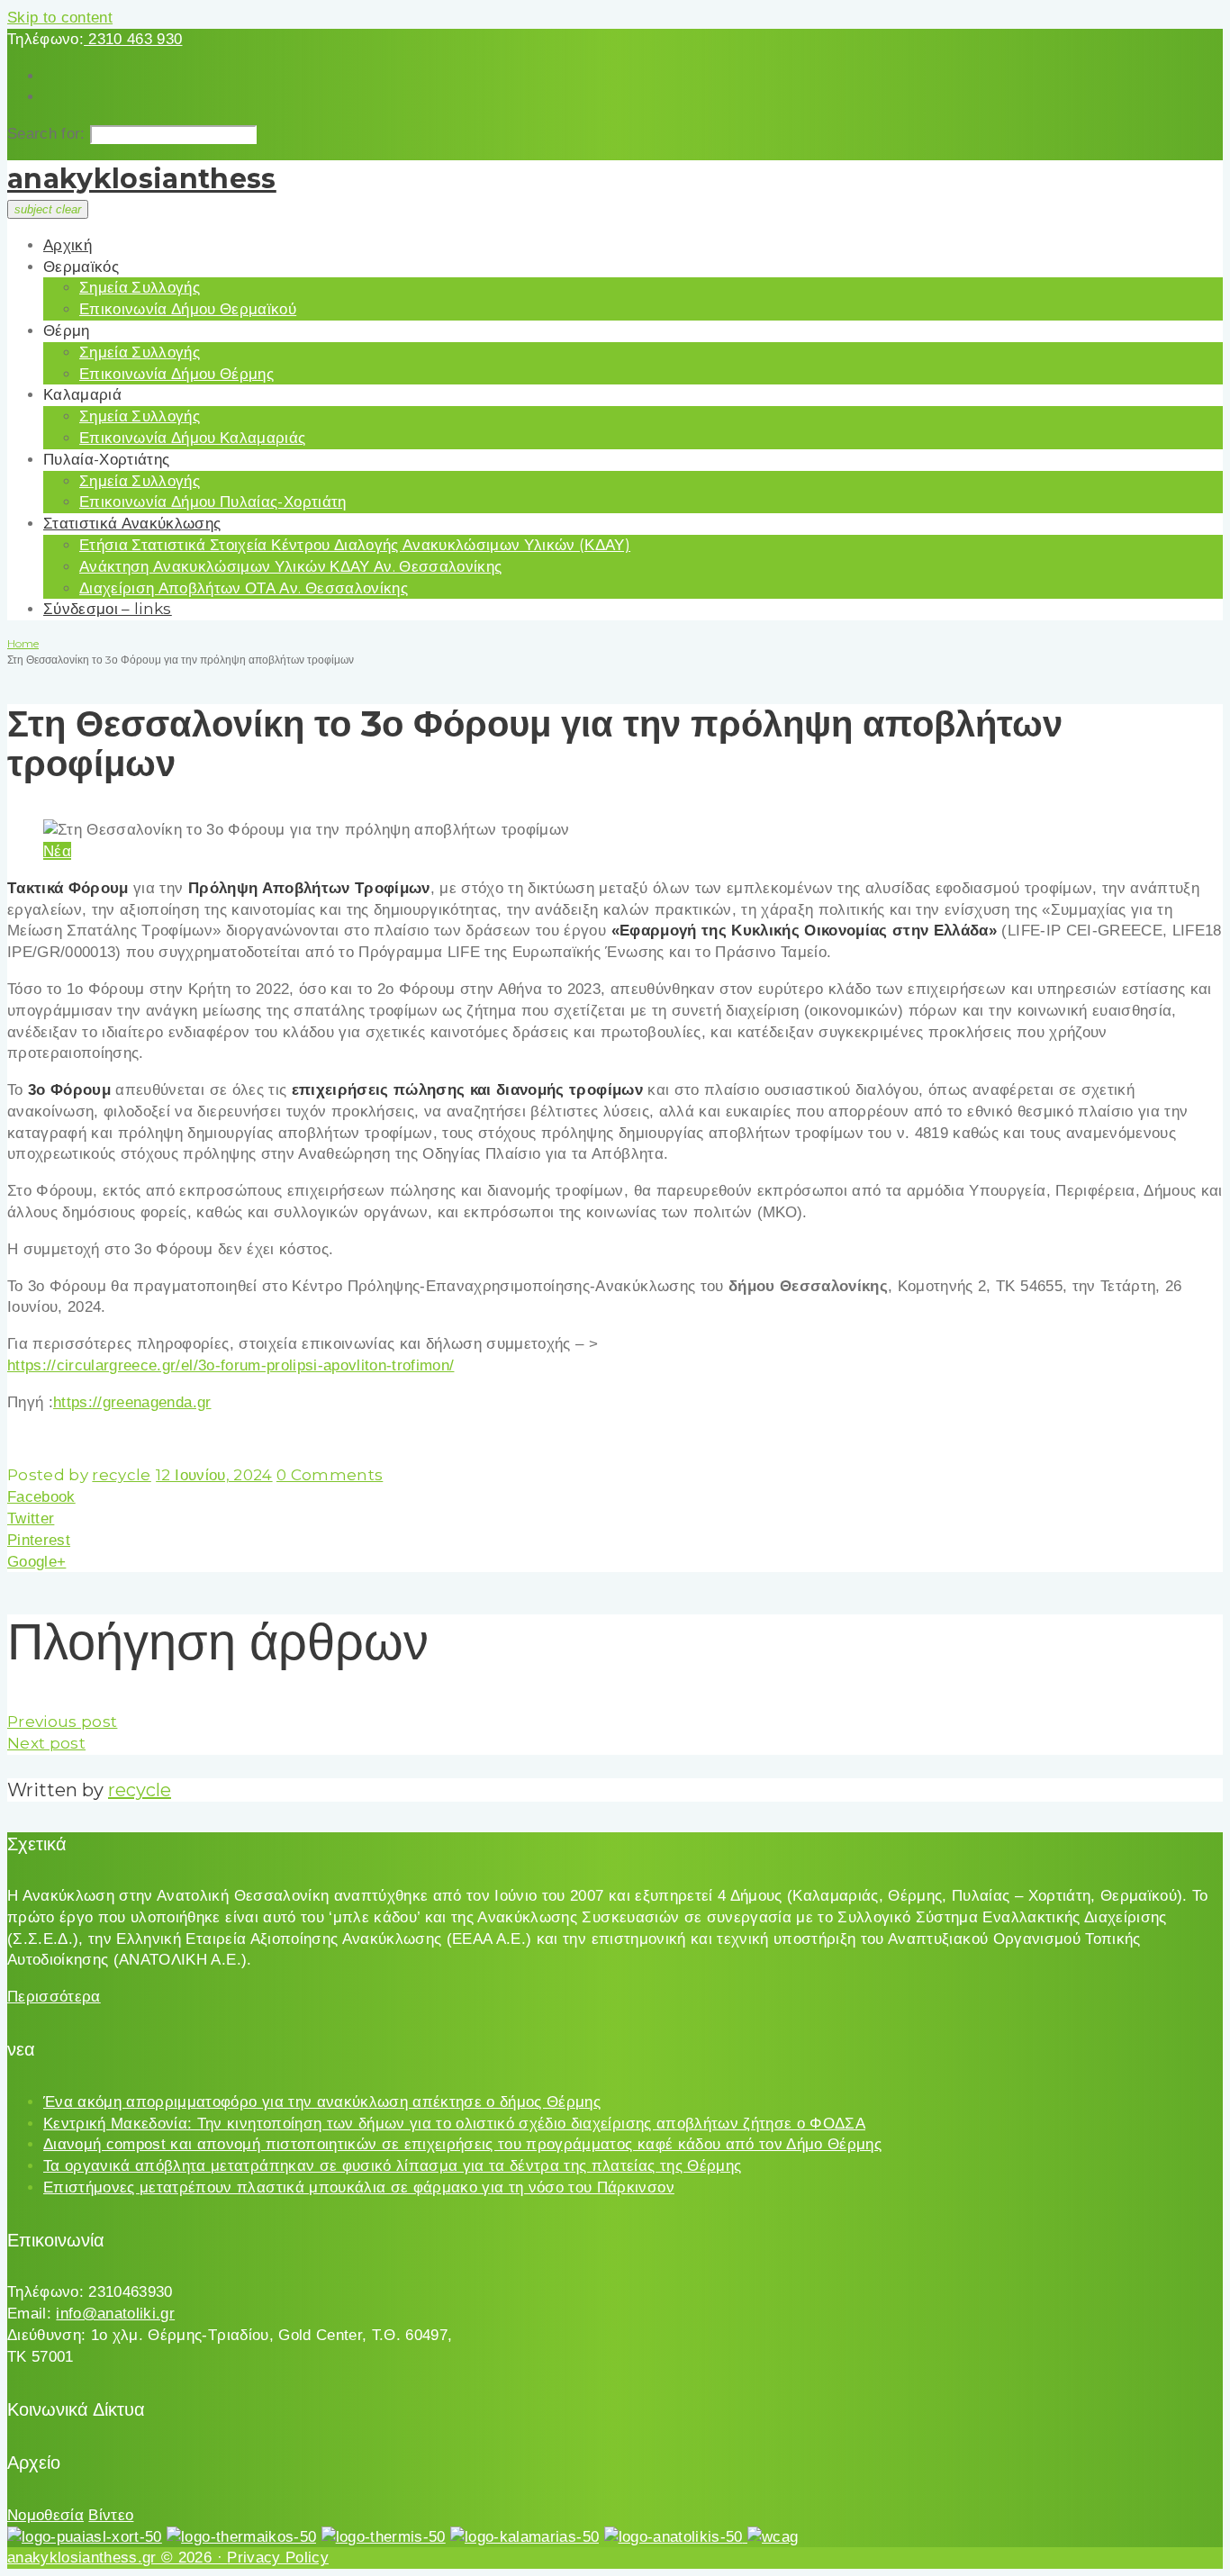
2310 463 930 (133, 39)
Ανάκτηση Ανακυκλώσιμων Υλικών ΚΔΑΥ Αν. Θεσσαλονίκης (290, 566)
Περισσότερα (54, 1997)
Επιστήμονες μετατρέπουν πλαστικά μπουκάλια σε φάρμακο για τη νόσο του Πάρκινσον (359, 2187)
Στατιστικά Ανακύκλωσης (132, 523)
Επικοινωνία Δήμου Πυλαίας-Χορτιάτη (213, 502)
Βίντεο (111, 2515)
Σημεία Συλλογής (140, 287)
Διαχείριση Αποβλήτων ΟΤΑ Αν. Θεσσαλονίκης (244, 588)
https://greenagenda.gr (132, 1402)
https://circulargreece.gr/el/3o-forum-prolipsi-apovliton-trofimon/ (231, 1365)
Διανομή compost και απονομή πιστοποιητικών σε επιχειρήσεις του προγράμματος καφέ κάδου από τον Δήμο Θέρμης (462, 2144)
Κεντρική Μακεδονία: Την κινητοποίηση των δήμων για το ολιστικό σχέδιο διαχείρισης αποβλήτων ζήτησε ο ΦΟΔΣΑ (454, 2124)
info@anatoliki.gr (115, 2314)
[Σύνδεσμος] (85, 2537)
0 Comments (330, 1475)
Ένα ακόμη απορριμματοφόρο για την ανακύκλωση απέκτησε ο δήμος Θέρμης (322, 2102)
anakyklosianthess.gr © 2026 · (117, 2558)
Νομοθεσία (45, 2515)
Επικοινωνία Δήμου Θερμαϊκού (188, 309)
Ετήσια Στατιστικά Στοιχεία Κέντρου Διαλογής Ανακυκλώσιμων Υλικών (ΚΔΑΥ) (355, 545)
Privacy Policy (278, 2558)
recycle (121, 1475)
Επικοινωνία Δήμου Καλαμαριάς (193, 438)
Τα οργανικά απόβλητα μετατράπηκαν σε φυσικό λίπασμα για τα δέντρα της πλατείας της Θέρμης (392, 2166)
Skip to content (60, 18)
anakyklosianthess (142, 179)
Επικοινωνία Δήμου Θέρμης (176, 374)
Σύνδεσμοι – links (108, 609)
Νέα (57, 851)
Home (23, 643)
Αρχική (68, 245)
